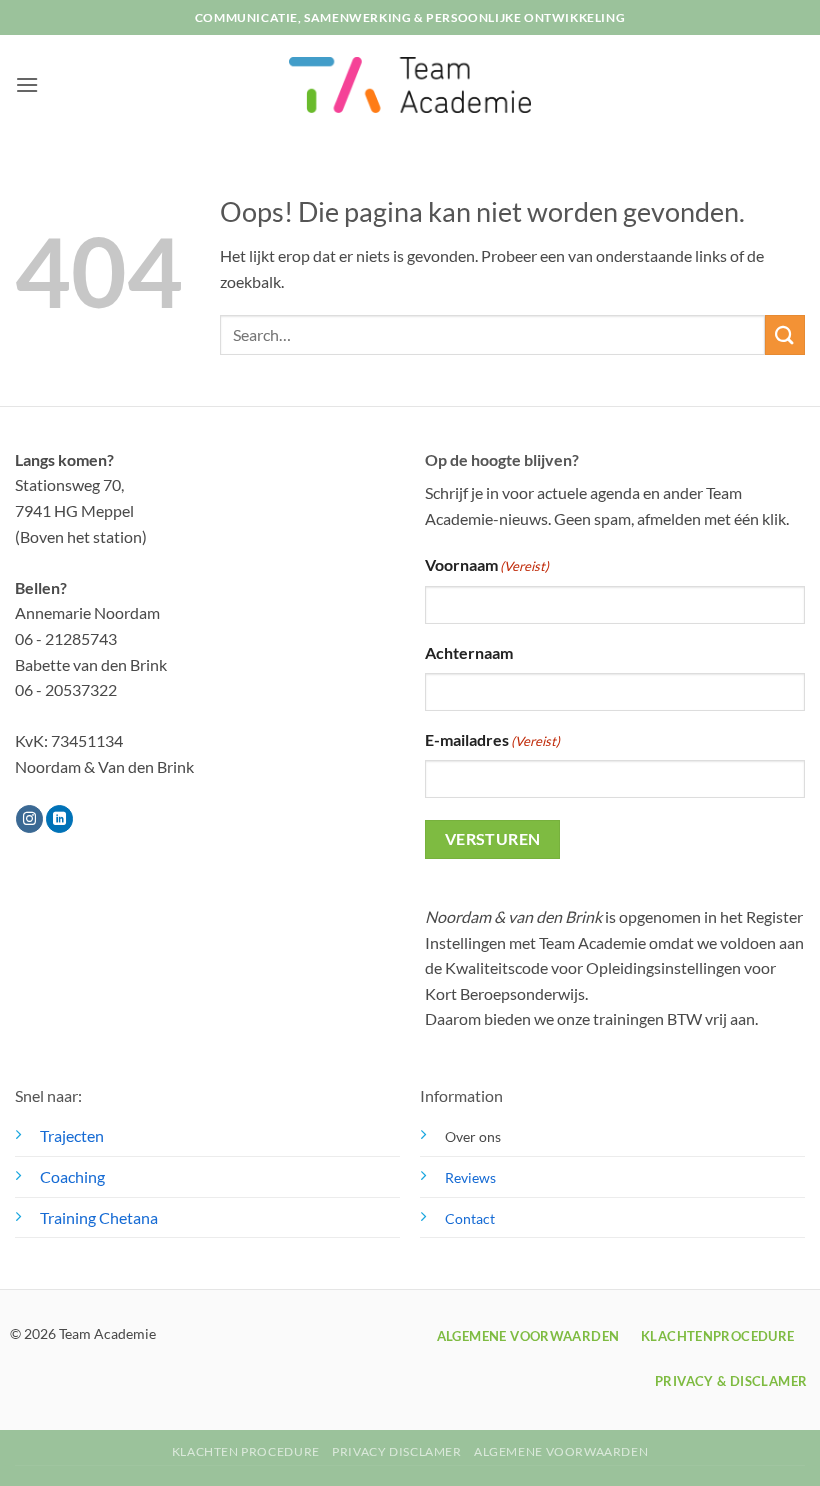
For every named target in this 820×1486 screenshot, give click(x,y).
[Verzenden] (785, 334)
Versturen (493, 839)
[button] (27, 84)
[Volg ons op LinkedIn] (59, 819)
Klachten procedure (246, 1451)
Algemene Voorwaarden (561, 1451)
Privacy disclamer (396, 1451)
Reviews (470, 1177)
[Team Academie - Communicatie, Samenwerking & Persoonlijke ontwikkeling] (410, 85)
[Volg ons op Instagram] (29, 819)
